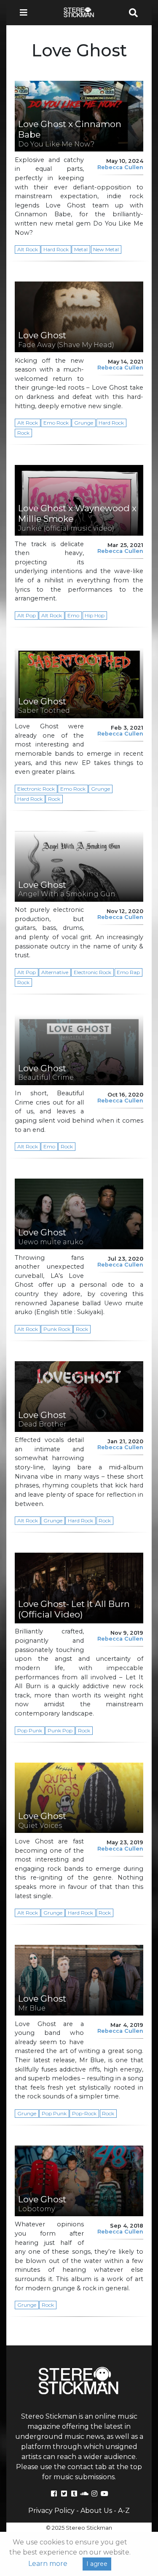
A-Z (124, 2511)
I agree (97, 2564)
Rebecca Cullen (120, 167)
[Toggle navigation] (26, 13)
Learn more (48, 2564)
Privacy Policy (51, 2511)
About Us (96, 2511)
